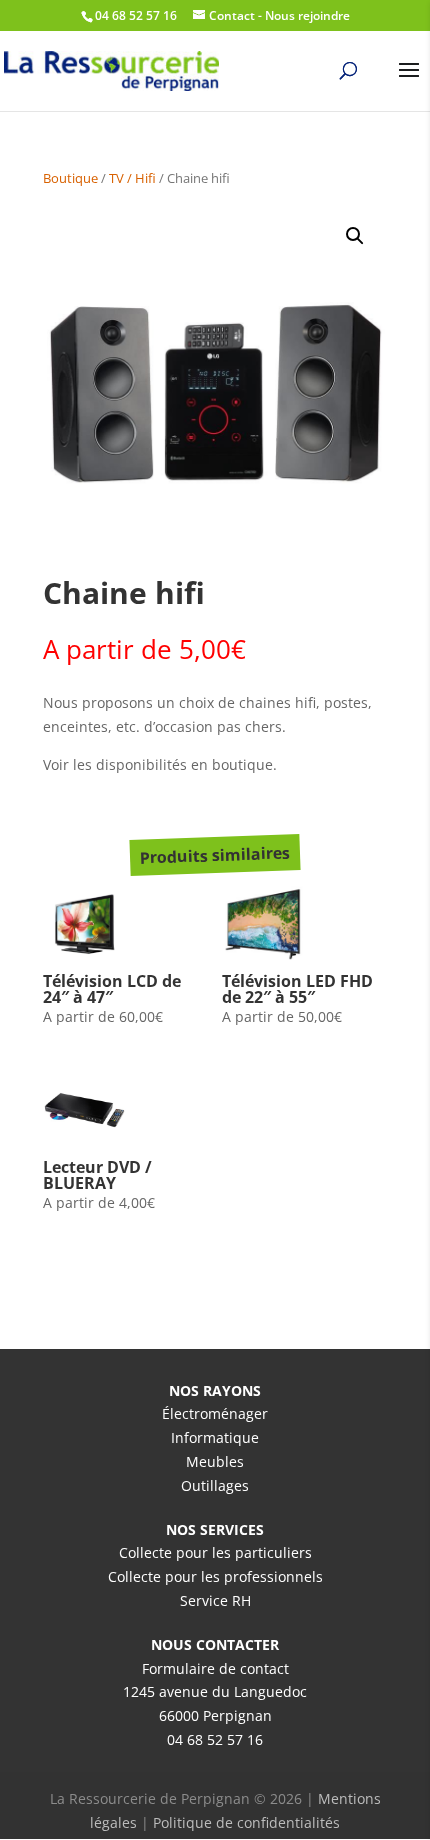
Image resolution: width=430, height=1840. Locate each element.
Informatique (215, 1437)
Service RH (215, 1600)
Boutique (70, 178)
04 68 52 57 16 (215, 1739)
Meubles (215, 1461)
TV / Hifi (132, 178)
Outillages (215, 1485)
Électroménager (215, 1413)
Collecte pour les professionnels (215, 1576)
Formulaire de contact (215, 1668)
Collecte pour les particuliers (215, 1552)
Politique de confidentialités (246, 1822)
